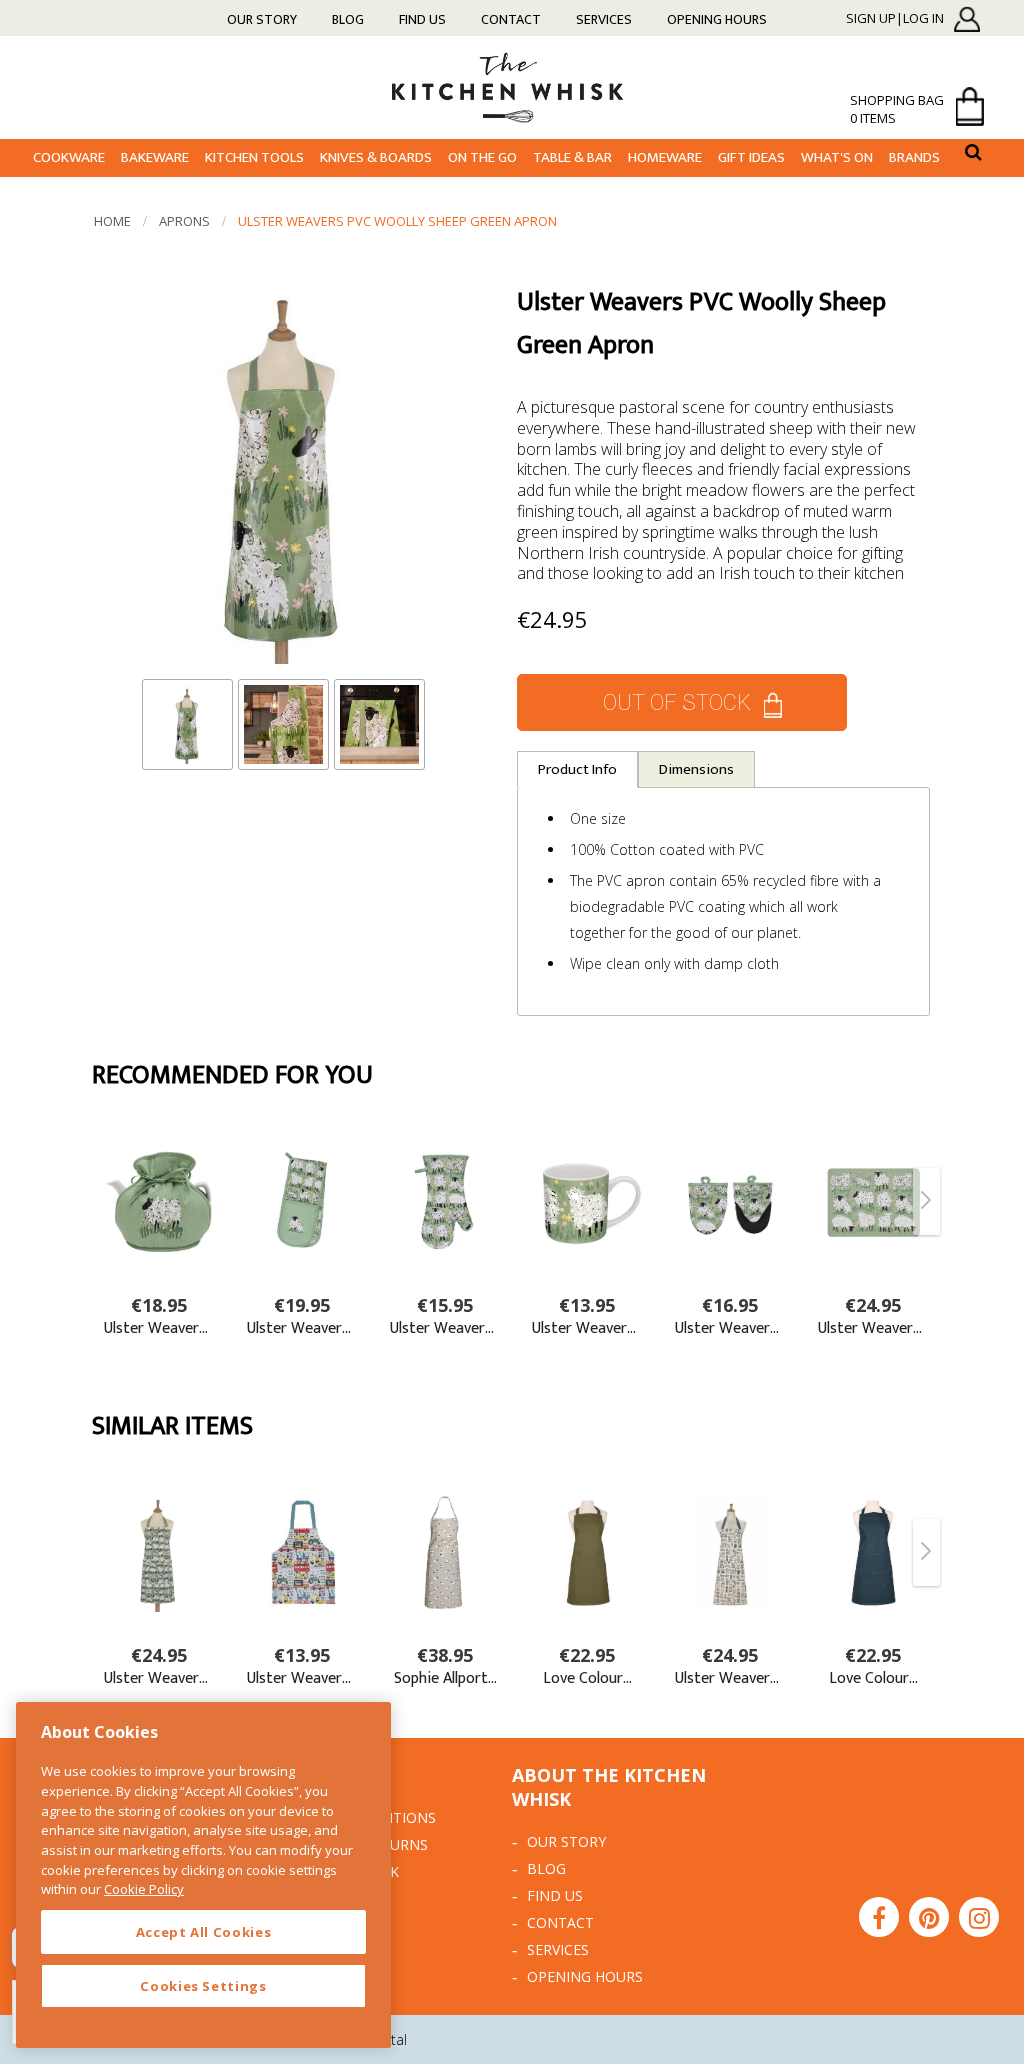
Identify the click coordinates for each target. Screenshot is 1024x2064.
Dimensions (696, 769)
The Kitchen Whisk (512, 86)
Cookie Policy (144, 1889)
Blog (348, 19)
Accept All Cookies (204, 1932)
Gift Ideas (751, 157)
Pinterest (929, 1917)
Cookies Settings (203, 1986)
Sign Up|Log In (895, 19)
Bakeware (155, 157)
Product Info (577, 769)
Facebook (879, 1917)
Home (112, 221)
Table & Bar (572, 157)
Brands (914, 157)
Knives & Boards (376, 157)
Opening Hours (717, 19)
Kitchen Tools (254, 157)
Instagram (979, 1917)
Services (604, 19)
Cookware (69, 157)
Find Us (422, 19)
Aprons (184, 221)
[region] (203, 1875)
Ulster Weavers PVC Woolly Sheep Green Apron (397, 221)
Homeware (665, 157)
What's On (837, 157)
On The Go (482, 157)
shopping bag (897, 109)
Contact (511, 19)
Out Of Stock (677, 702)
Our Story (262, 19)
